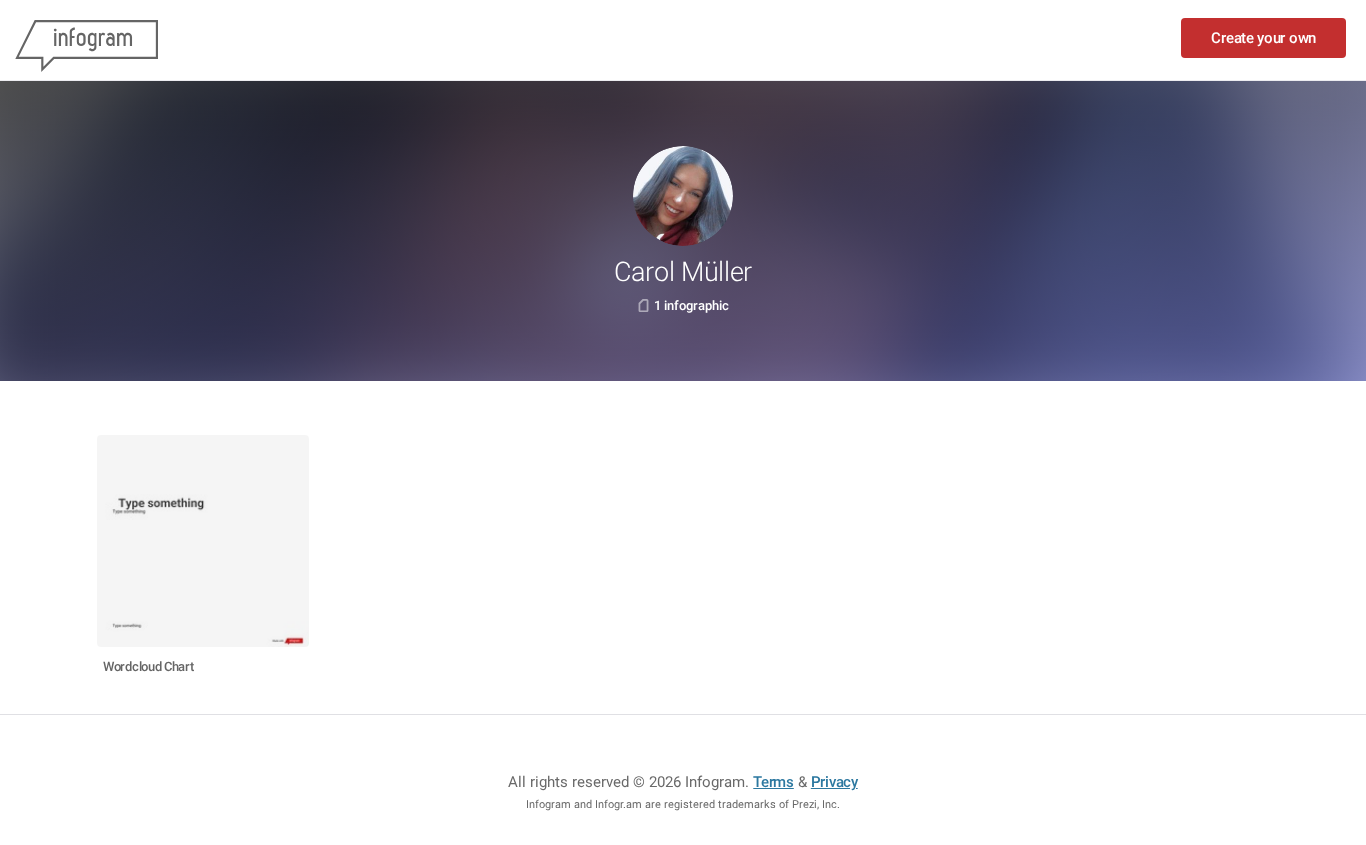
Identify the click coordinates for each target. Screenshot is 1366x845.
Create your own (1263, 38)
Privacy (834, 782)
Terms (773, 782)
